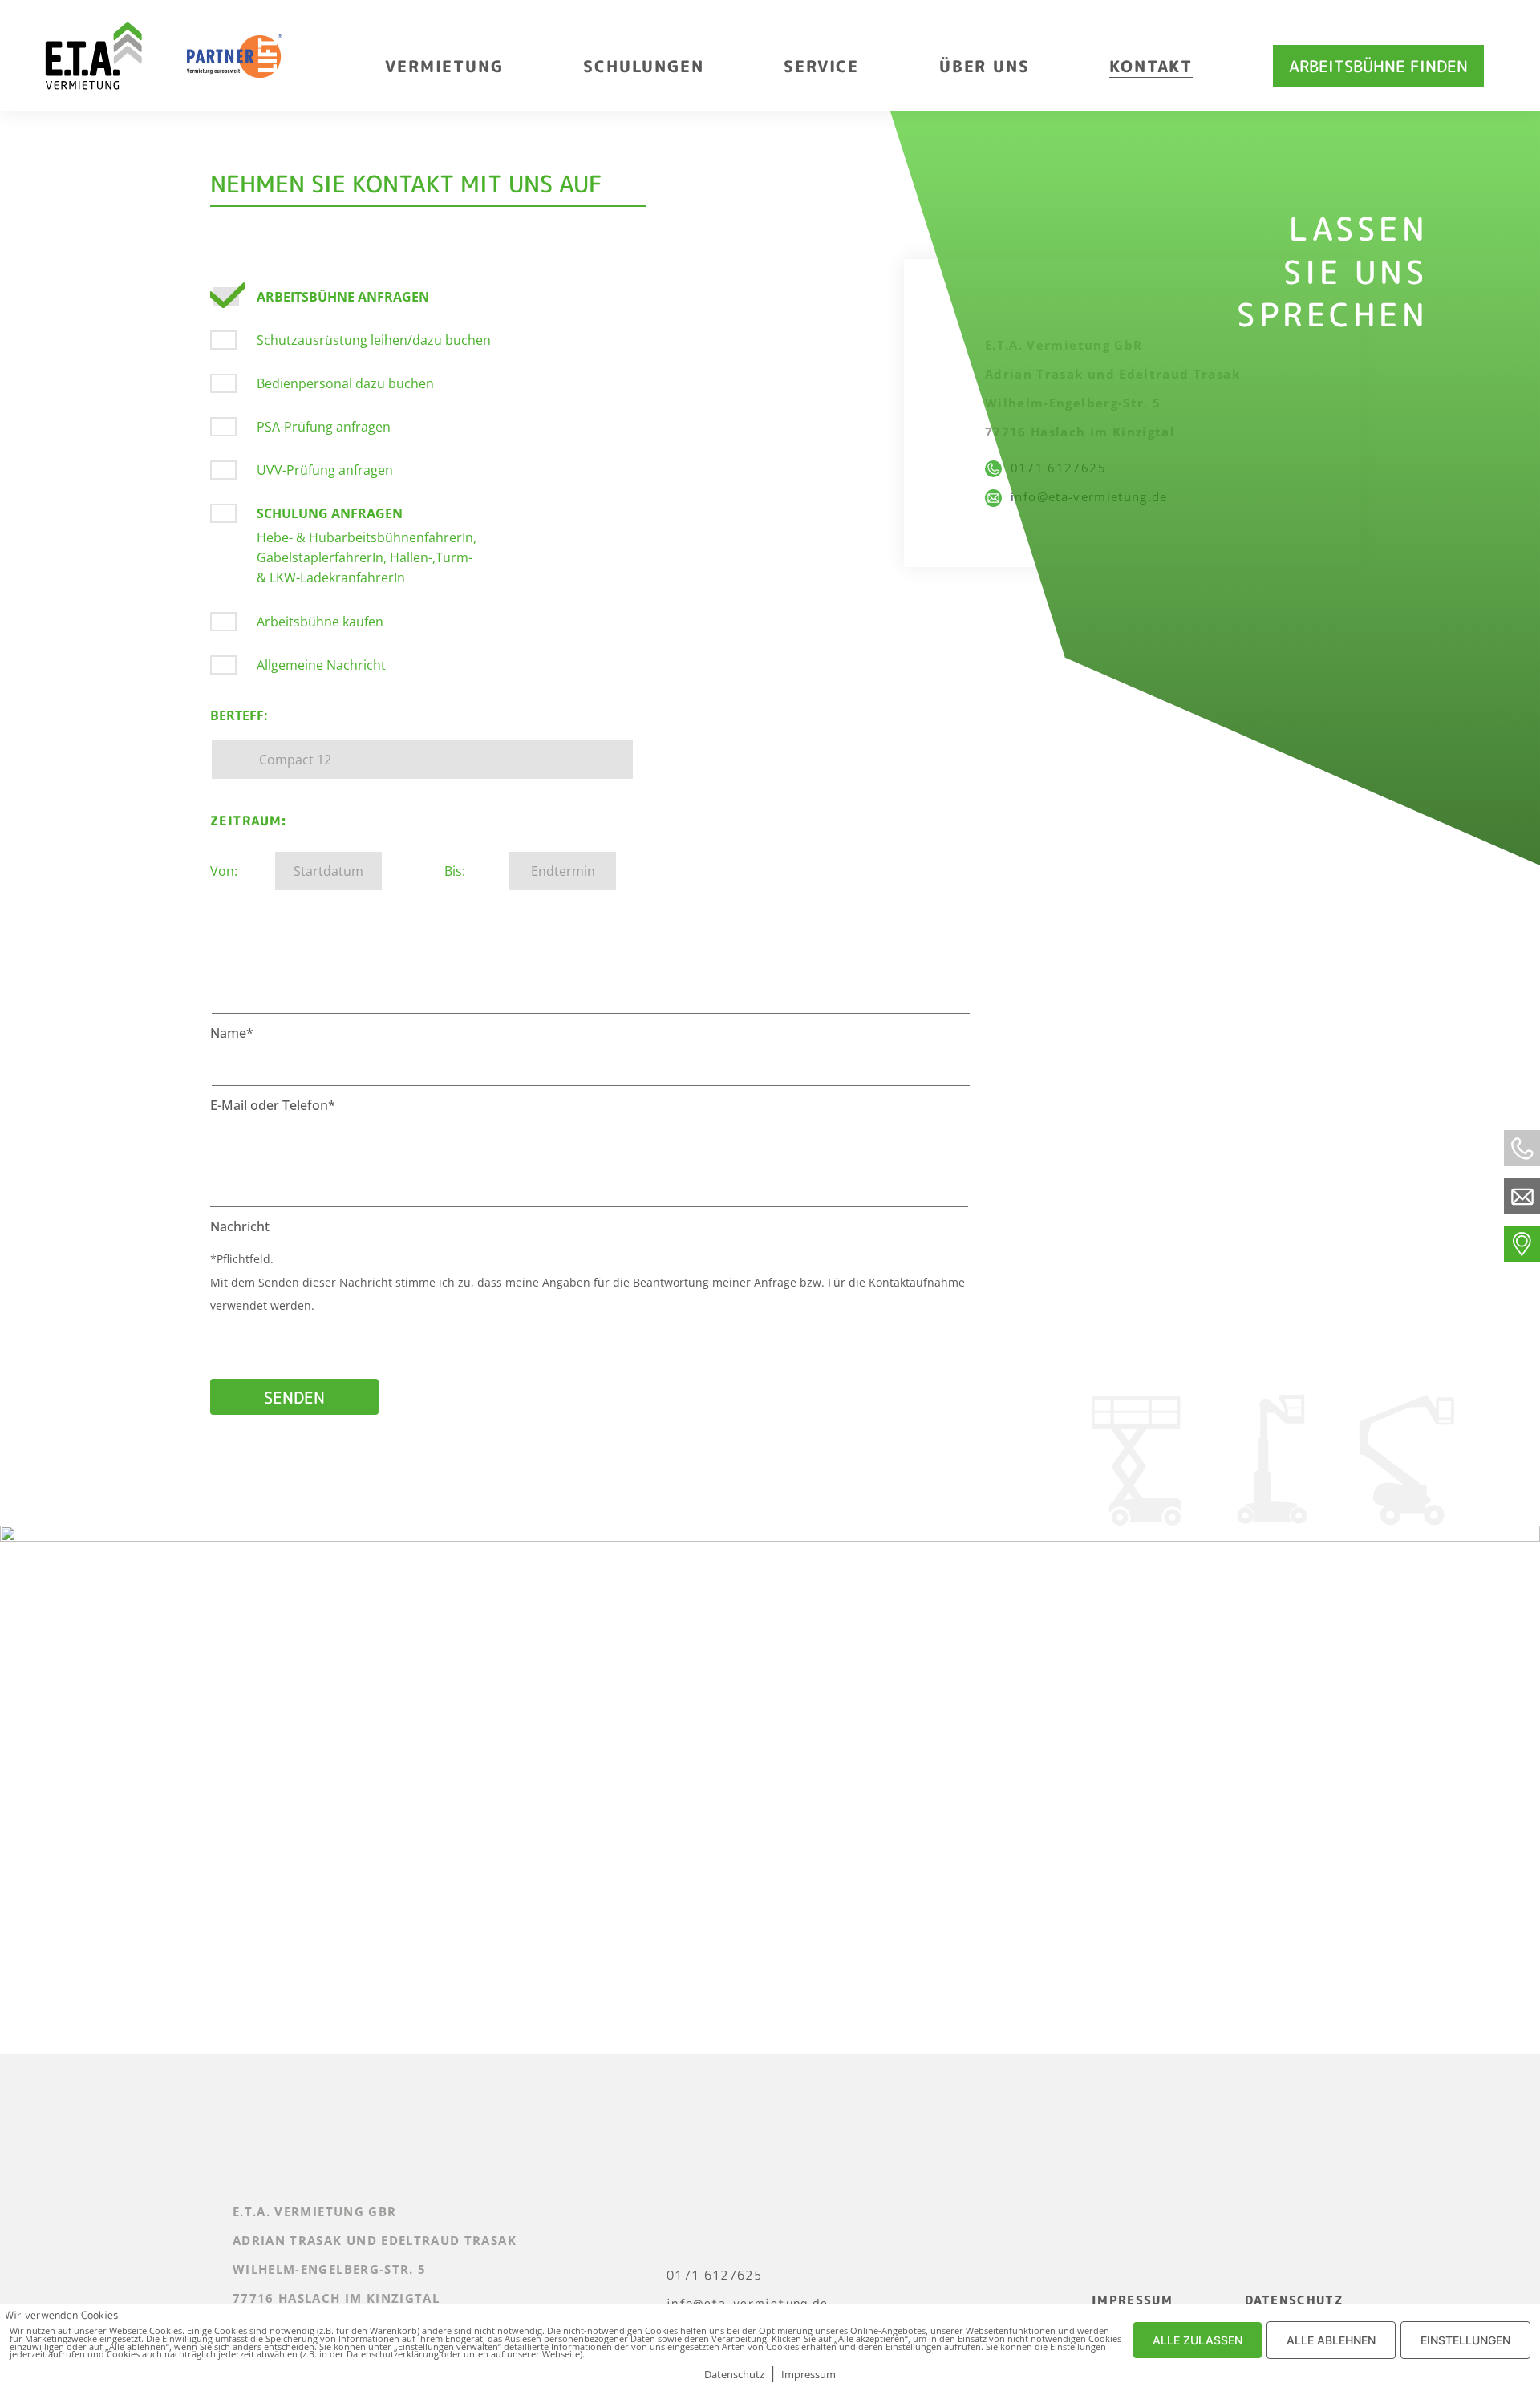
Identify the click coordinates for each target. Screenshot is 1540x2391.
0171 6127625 (1054, 468)
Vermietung (444, 66)
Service (821, 66)
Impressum (1132, 2300)
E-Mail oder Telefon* (273, 1105)
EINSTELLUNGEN (1465, 2340)
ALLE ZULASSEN (1198, 2340)
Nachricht (240, 1226)
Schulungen (643, 66)
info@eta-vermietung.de (1084, 496)
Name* (232, 1033)
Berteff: (239, 715)
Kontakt (1151, 66)
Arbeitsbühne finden (1378, 66)
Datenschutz (1294, 2300)
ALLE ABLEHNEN (1331, 2340)
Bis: (455, 871)
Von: (224, 871)
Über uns (984, 66)
